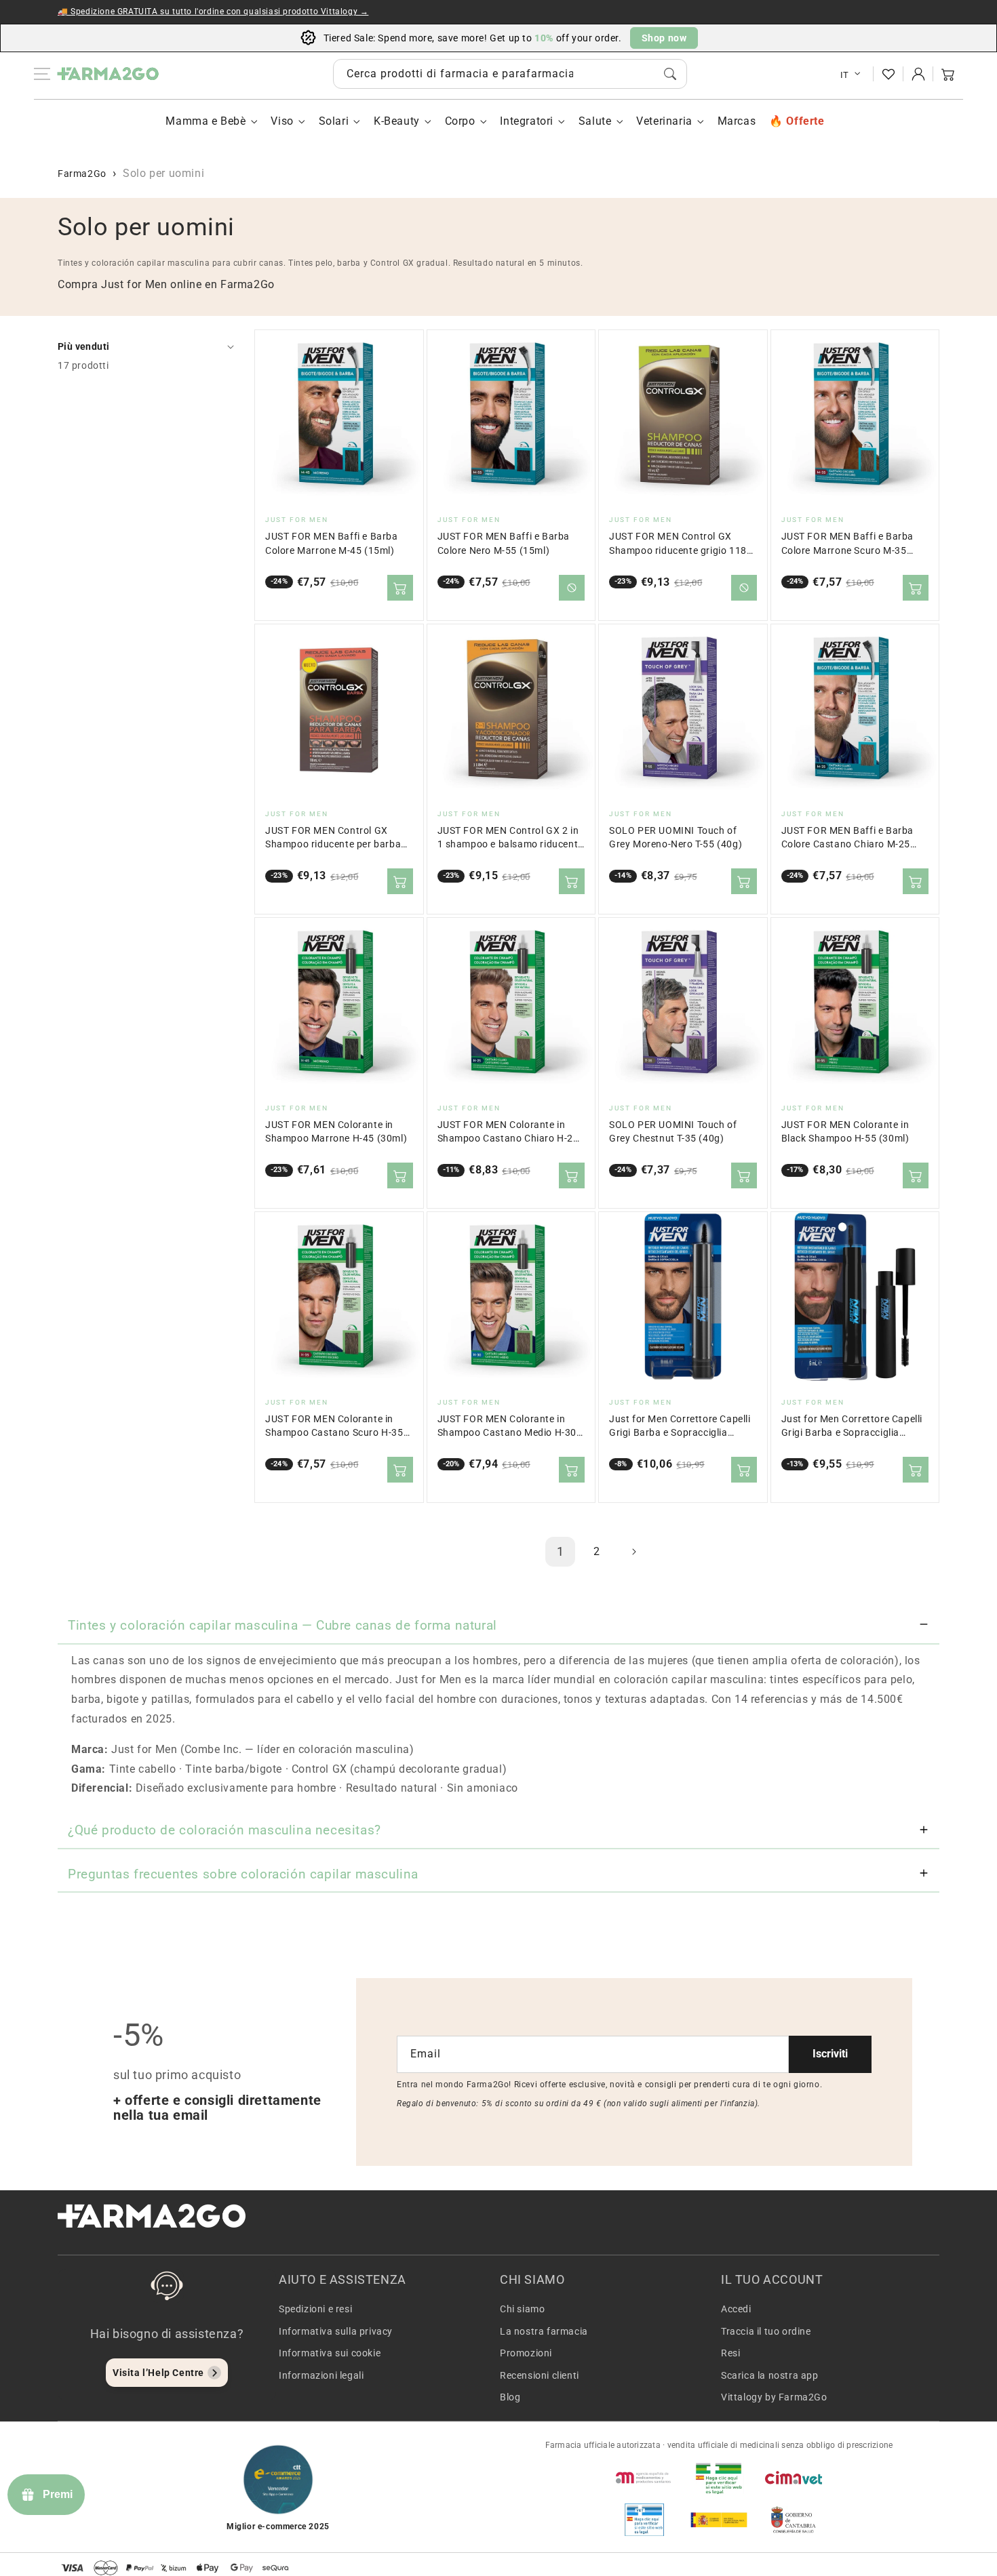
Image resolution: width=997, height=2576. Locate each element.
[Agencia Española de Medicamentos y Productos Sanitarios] (644, 2478)
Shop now (664, 38)
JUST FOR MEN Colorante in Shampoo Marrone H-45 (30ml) (336, 1132)
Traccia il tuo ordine (766, 2331)
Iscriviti (830, 2054)
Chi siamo (522, 2309)
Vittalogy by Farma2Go (774, 2397)
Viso (282, 121)
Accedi (736, 2309)
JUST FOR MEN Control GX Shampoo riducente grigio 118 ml (678, 544)
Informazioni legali (321, 2375)
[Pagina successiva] (633, 1552)
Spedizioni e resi (315, 2309)
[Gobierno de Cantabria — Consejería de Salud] (794, 2520)
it (845, 75)
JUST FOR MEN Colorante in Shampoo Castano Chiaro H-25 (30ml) (508, 1132)
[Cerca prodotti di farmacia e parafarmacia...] (670, 74)
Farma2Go (82, 174)
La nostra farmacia (544, 2331)
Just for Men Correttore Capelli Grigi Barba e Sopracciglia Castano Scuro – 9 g (680, 1427)
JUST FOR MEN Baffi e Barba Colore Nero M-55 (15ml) (504, 543)
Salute (595, 121)
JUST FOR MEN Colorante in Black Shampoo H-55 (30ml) (845, 1132)
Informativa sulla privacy (336, 2331)
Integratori (527, 121)
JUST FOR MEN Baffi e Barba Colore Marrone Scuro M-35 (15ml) (848, 544)
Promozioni (526, 2353)
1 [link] (561, 1551)
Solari (334, 121)
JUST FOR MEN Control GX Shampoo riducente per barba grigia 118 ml (333, 838)
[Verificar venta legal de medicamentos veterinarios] (644, 2520)
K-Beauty (397, 121)
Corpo (460, 121)
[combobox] (510, 74)
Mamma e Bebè (206, 121)
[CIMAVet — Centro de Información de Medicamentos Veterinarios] (794, 2478)
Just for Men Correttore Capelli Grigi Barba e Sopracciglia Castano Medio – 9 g (852, 1427)
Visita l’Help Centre (158, 2373)
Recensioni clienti (540, 2375)
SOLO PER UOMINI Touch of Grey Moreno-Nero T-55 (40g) (676, 838)
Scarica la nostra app (770, 2375)
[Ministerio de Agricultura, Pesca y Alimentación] (719, 2520)
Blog (510, 2397)
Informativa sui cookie (330, 2353)
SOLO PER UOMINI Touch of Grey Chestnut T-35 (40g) (673, 1132)
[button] (948, 74)
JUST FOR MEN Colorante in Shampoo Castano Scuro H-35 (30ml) (334, 1427)
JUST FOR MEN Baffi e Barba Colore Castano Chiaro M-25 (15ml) (848, 838)
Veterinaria (664, 121)
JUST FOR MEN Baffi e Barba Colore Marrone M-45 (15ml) (332, 543)
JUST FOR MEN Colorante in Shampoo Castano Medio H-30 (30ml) (507, 1427)
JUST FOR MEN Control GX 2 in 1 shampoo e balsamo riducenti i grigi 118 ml (509, 838)
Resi (730, 2353)
